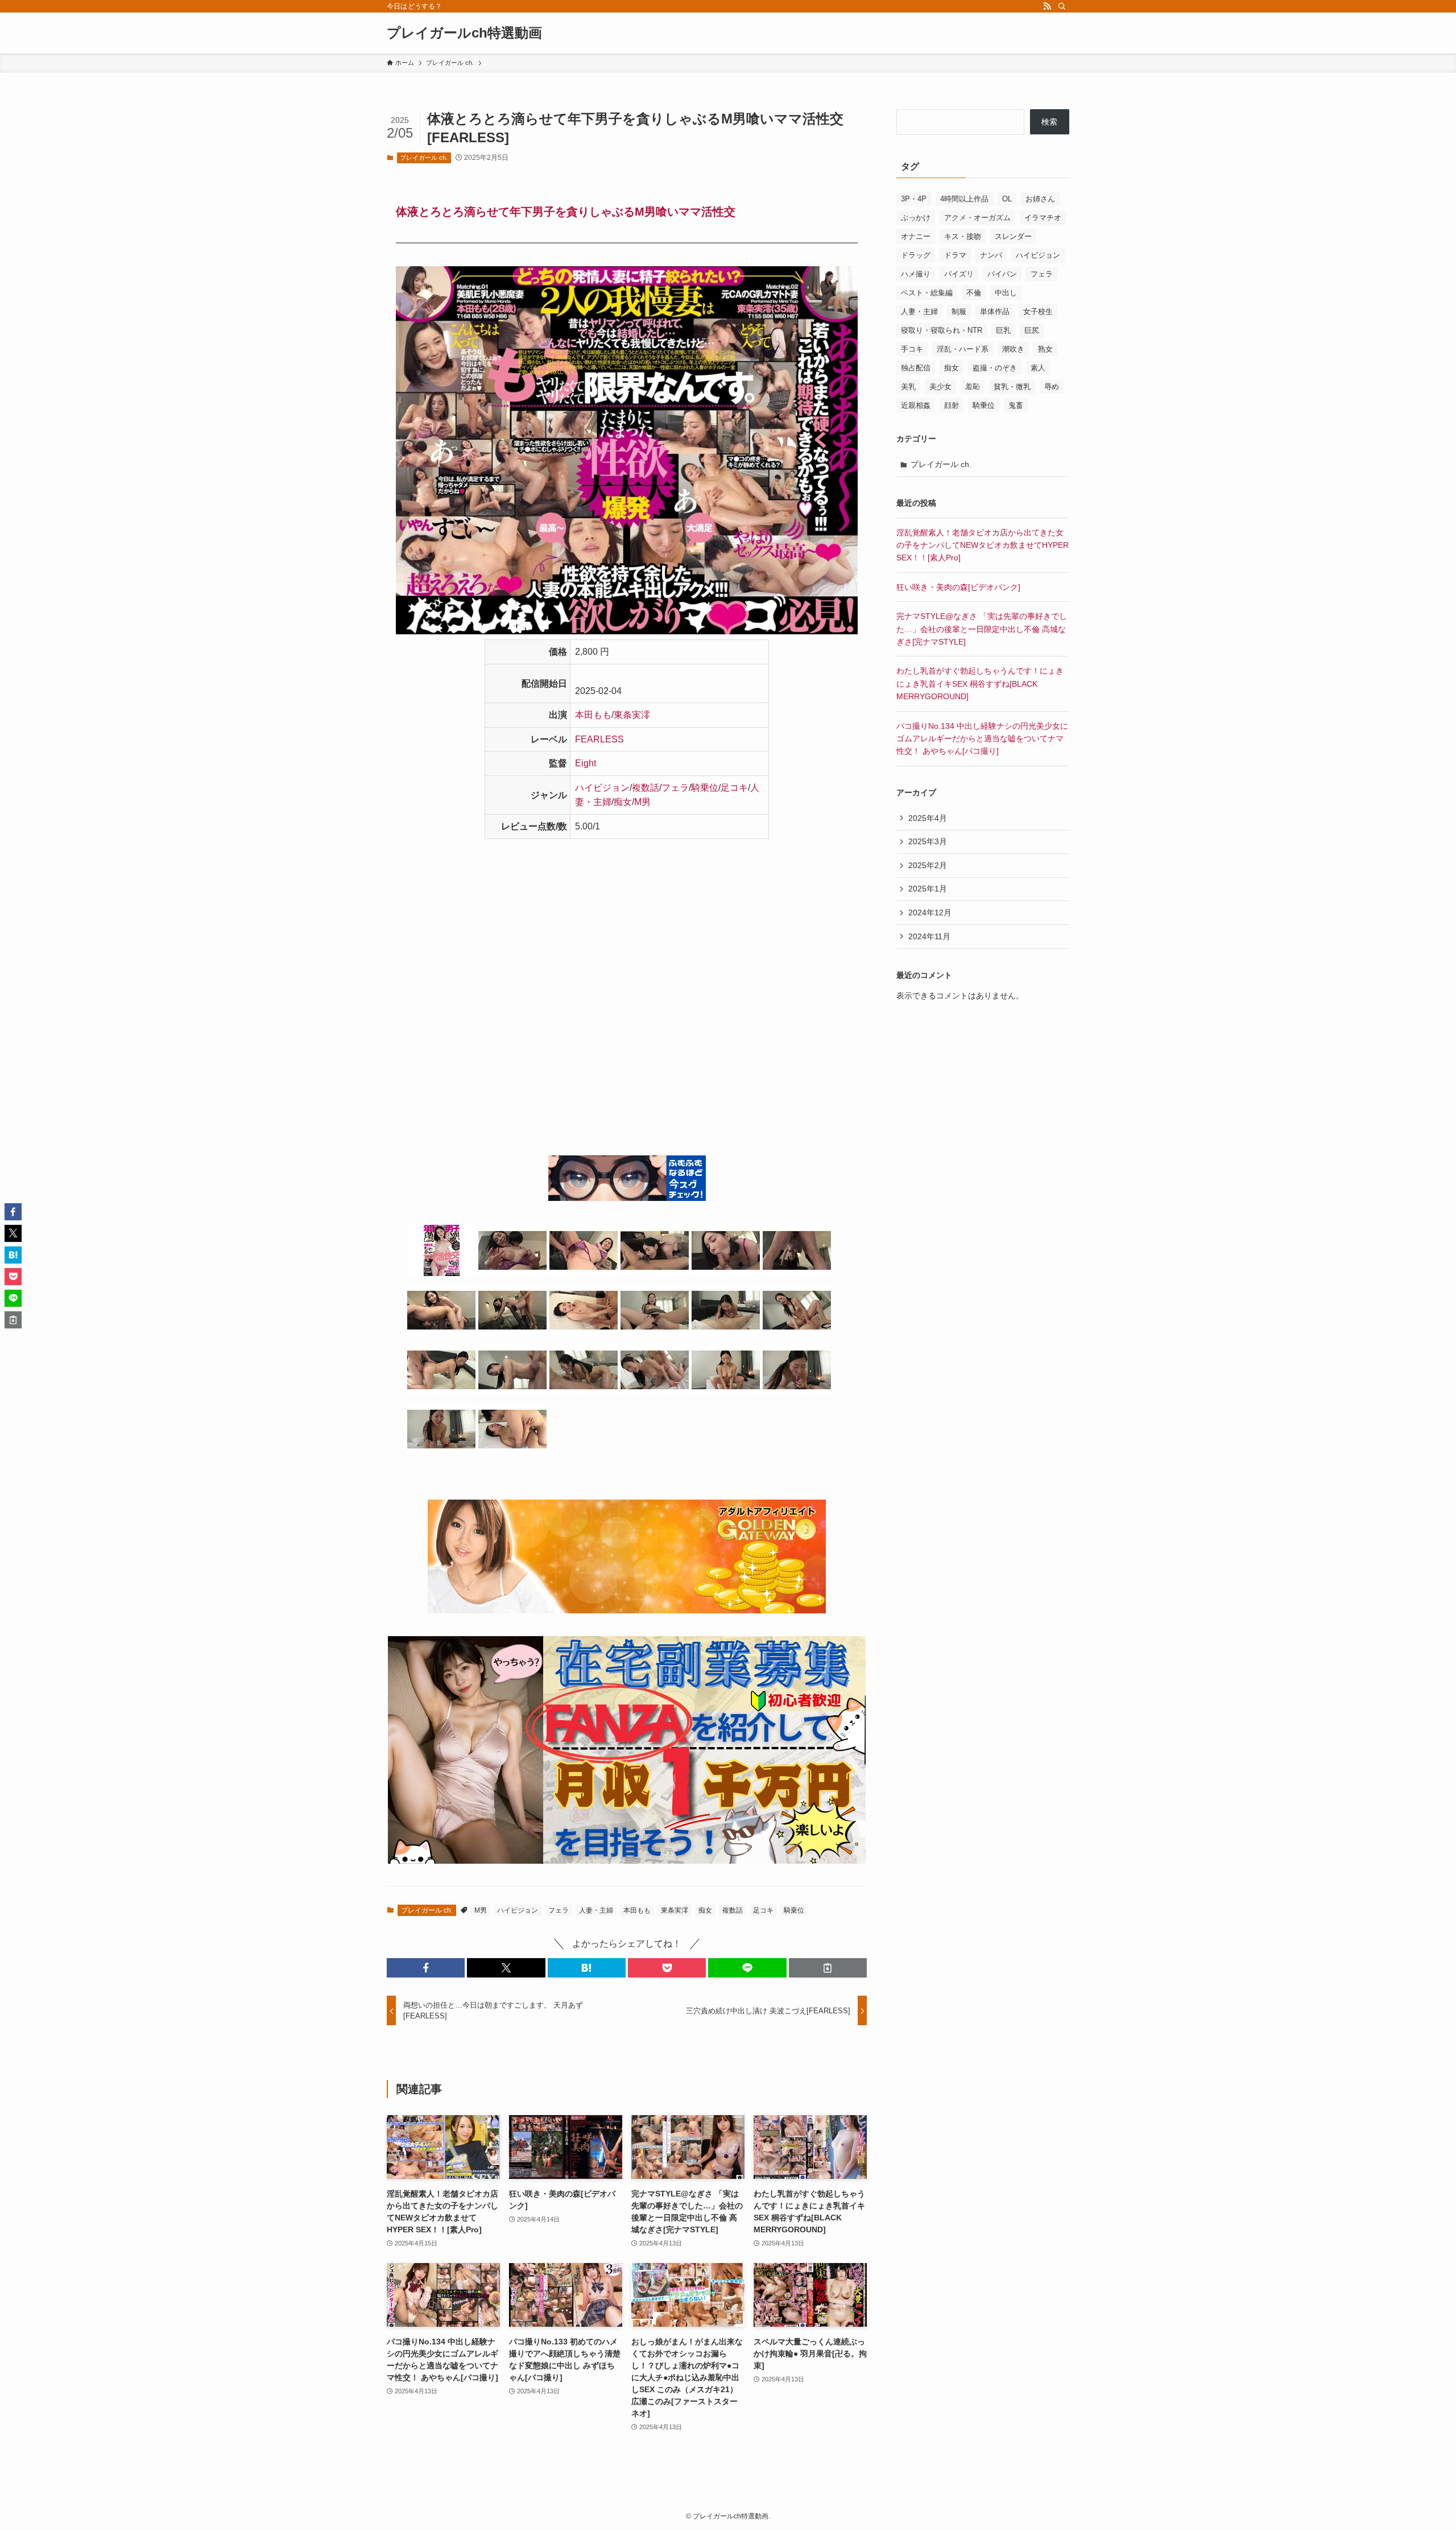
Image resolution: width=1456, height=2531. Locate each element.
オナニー (916, 236)
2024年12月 (930, 913)
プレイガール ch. (424, 158)
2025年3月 (928, 841)
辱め (1052, 387)
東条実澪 (632, 715)
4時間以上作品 (964, 199)
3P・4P (914, 199)
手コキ (912, 349)
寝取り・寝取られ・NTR (942, 330)
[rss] (1047, 6)
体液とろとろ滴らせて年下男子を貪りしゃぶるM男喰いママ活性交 (566, 212)
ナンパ (991, 255)
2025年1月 (928, 889)
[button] (426, 1968)
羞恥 (973, 387)
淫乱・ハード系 (963, 349)
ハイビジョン (602, 788)
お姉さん (1040, 199)
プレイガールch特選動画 (464, 33)
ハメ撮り (916, 274)
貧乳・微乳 (1012, 387)
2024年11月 (929, 936)
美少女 (940, 387)
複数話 (646, 788)
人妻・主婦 (596, 1910)
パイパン (1002, 274)
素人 (1038, 368)
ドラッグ (916, 255)
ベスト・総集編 (927, 293)
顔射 (952, 405)
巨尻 (1032, 330)
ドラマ (955, 255)
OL (1007, 199)
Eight (586, 763)
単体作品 (995, 311)
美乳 (908, 387)
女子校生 (1038, 311)
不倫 (974, 293)
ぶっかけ (916, 218)
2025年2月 (928, 865)
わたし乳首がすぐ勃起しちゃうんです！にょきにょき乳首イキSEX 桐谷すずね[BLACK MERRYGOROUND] (980, 684)
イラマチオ (1043, 218)
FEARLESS (599, 739)
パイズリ (959, 274)
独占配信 (916, 368)
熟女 (1045, 349)
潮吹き (1013, 349)
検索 (1049, 122)
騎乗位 (705, 788)
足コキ (734, 788)
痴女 (623, 802)
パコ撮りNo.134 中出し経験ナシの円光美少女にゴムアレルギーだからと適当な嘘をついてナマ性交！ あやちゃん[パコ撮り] (982, 739)
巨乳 (1003, 330)
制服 (959, 311)
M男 (642, 802)
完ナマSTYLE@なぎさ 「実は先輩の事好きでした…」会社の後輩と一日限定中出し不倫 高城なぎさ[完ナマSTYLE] (982, 629)
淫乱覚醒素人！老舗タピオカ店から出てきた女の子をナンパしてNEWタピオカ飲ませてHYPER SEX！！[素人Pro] (983, 545)
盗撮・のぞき (995, 368)
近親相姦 (916, 405)
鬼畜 (1016, 405)
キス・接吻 (963, 236)
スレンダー (1013, 236)
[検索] (1062, 6)
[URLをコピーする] (828, 1968)
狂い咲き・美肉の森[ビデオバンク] (958, 587)
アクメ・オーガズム (977, 218)
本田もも (593, 715)
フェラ (675, 788)
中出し (1006, 293)
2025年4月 (928, 818)
